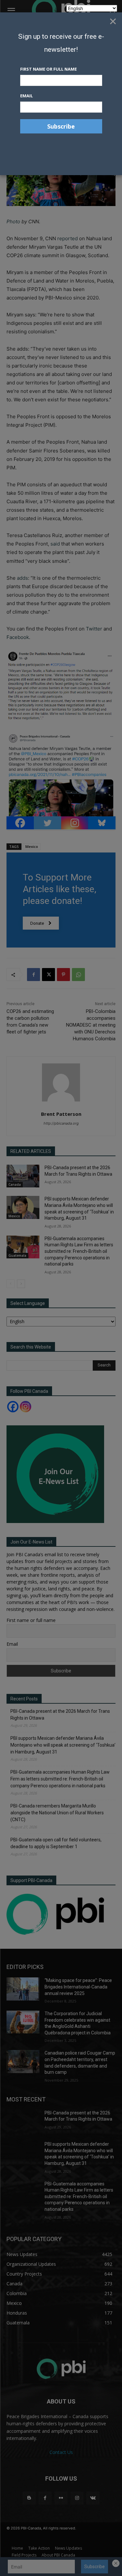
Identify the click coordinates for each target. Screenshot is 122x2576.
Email (27, 96)
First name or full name (48, 69)
